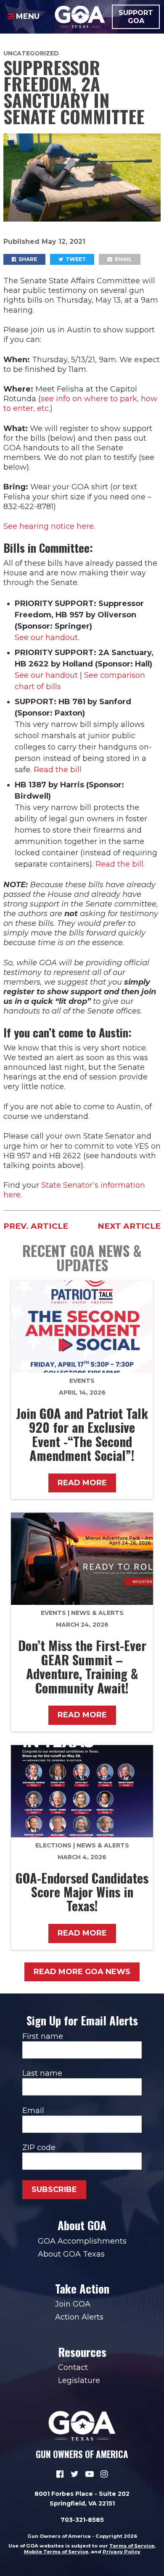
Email (123, 259)
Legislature (79, 2380)
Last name (42, 2073)
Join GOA (73, 2304)
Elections (53, 1845)
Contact (73, 2367)
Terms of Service (132, 2546)
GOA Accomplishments (82, 2241)
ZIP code (39, 2148)
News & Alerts (97, 1613)
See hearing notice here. (49, 526)
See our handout (46, 675)
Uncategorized (31, 53)
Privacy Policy (122, 2552)
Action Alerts (79, 2317)
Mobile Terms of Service (56, 2552)
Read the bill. (120, 864)
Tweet (75, 259)
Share (27, 259)
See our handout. (47, 637)
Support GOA (136, 17)
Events (82, 1381)
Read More (82, 1483)
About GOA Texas (71, 2254)
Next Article (129, 1226)
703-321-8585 (82, 2520)
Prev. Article (36, 1226)
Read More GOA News (82, 1972)
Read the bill (58, 770)
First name (43, 2036)
